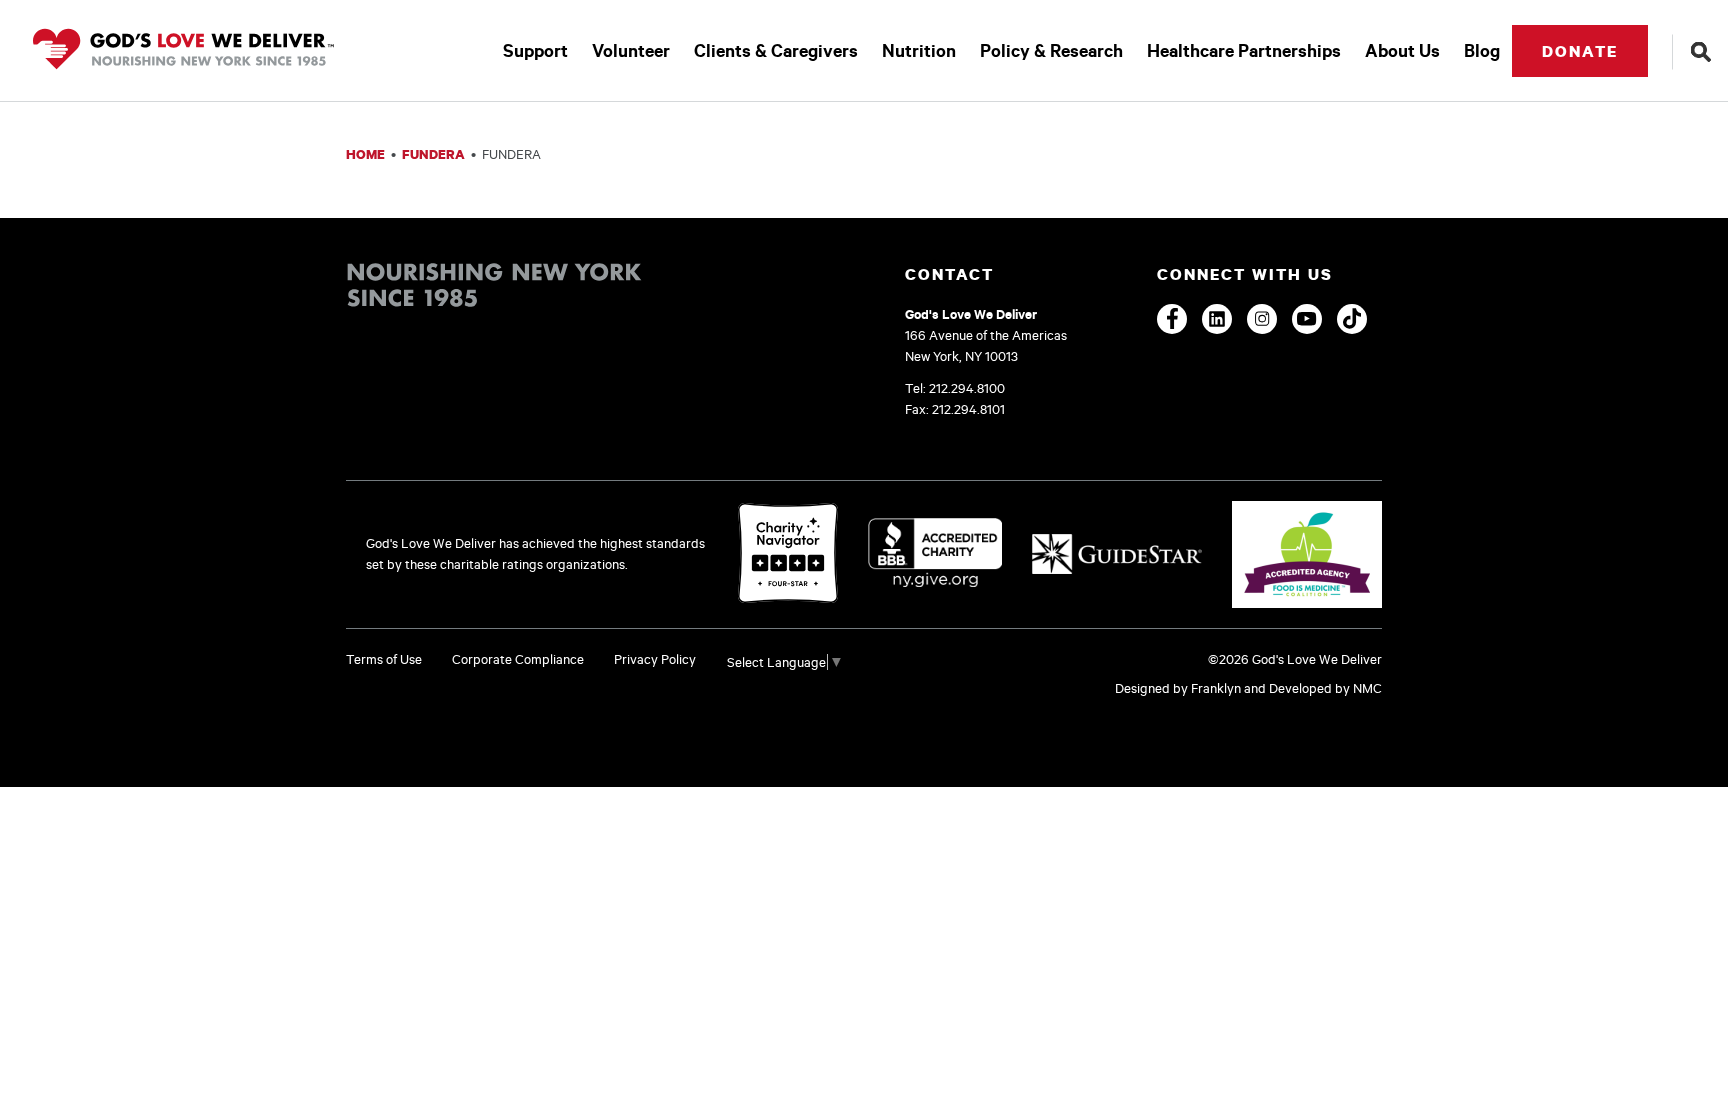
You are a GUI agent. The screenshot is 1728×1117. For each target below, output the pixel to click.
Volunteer (631, 50)
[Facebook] (1172, 319)
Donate (1580, 51)
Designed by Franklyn (1178, 688)
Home (365, 154)
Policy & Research (1051, 50)
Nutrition (919, 50)
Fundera (433, 154)
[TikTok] (1352, 319)
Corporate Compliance (518, 659)
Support (535, 50)
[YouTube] (1307, 319)
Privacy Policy (655, 659)
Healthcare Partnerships (1244, 50)
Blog (1482, 50)
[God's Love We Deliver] (183, 50)
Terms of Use (384, 659)
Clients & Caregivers (776, 50)
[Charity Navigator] (788, 554)
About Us (1402, 50)
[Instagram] (1262, 319)
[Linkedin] (1217, 319)
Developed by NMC (1325, 688)
